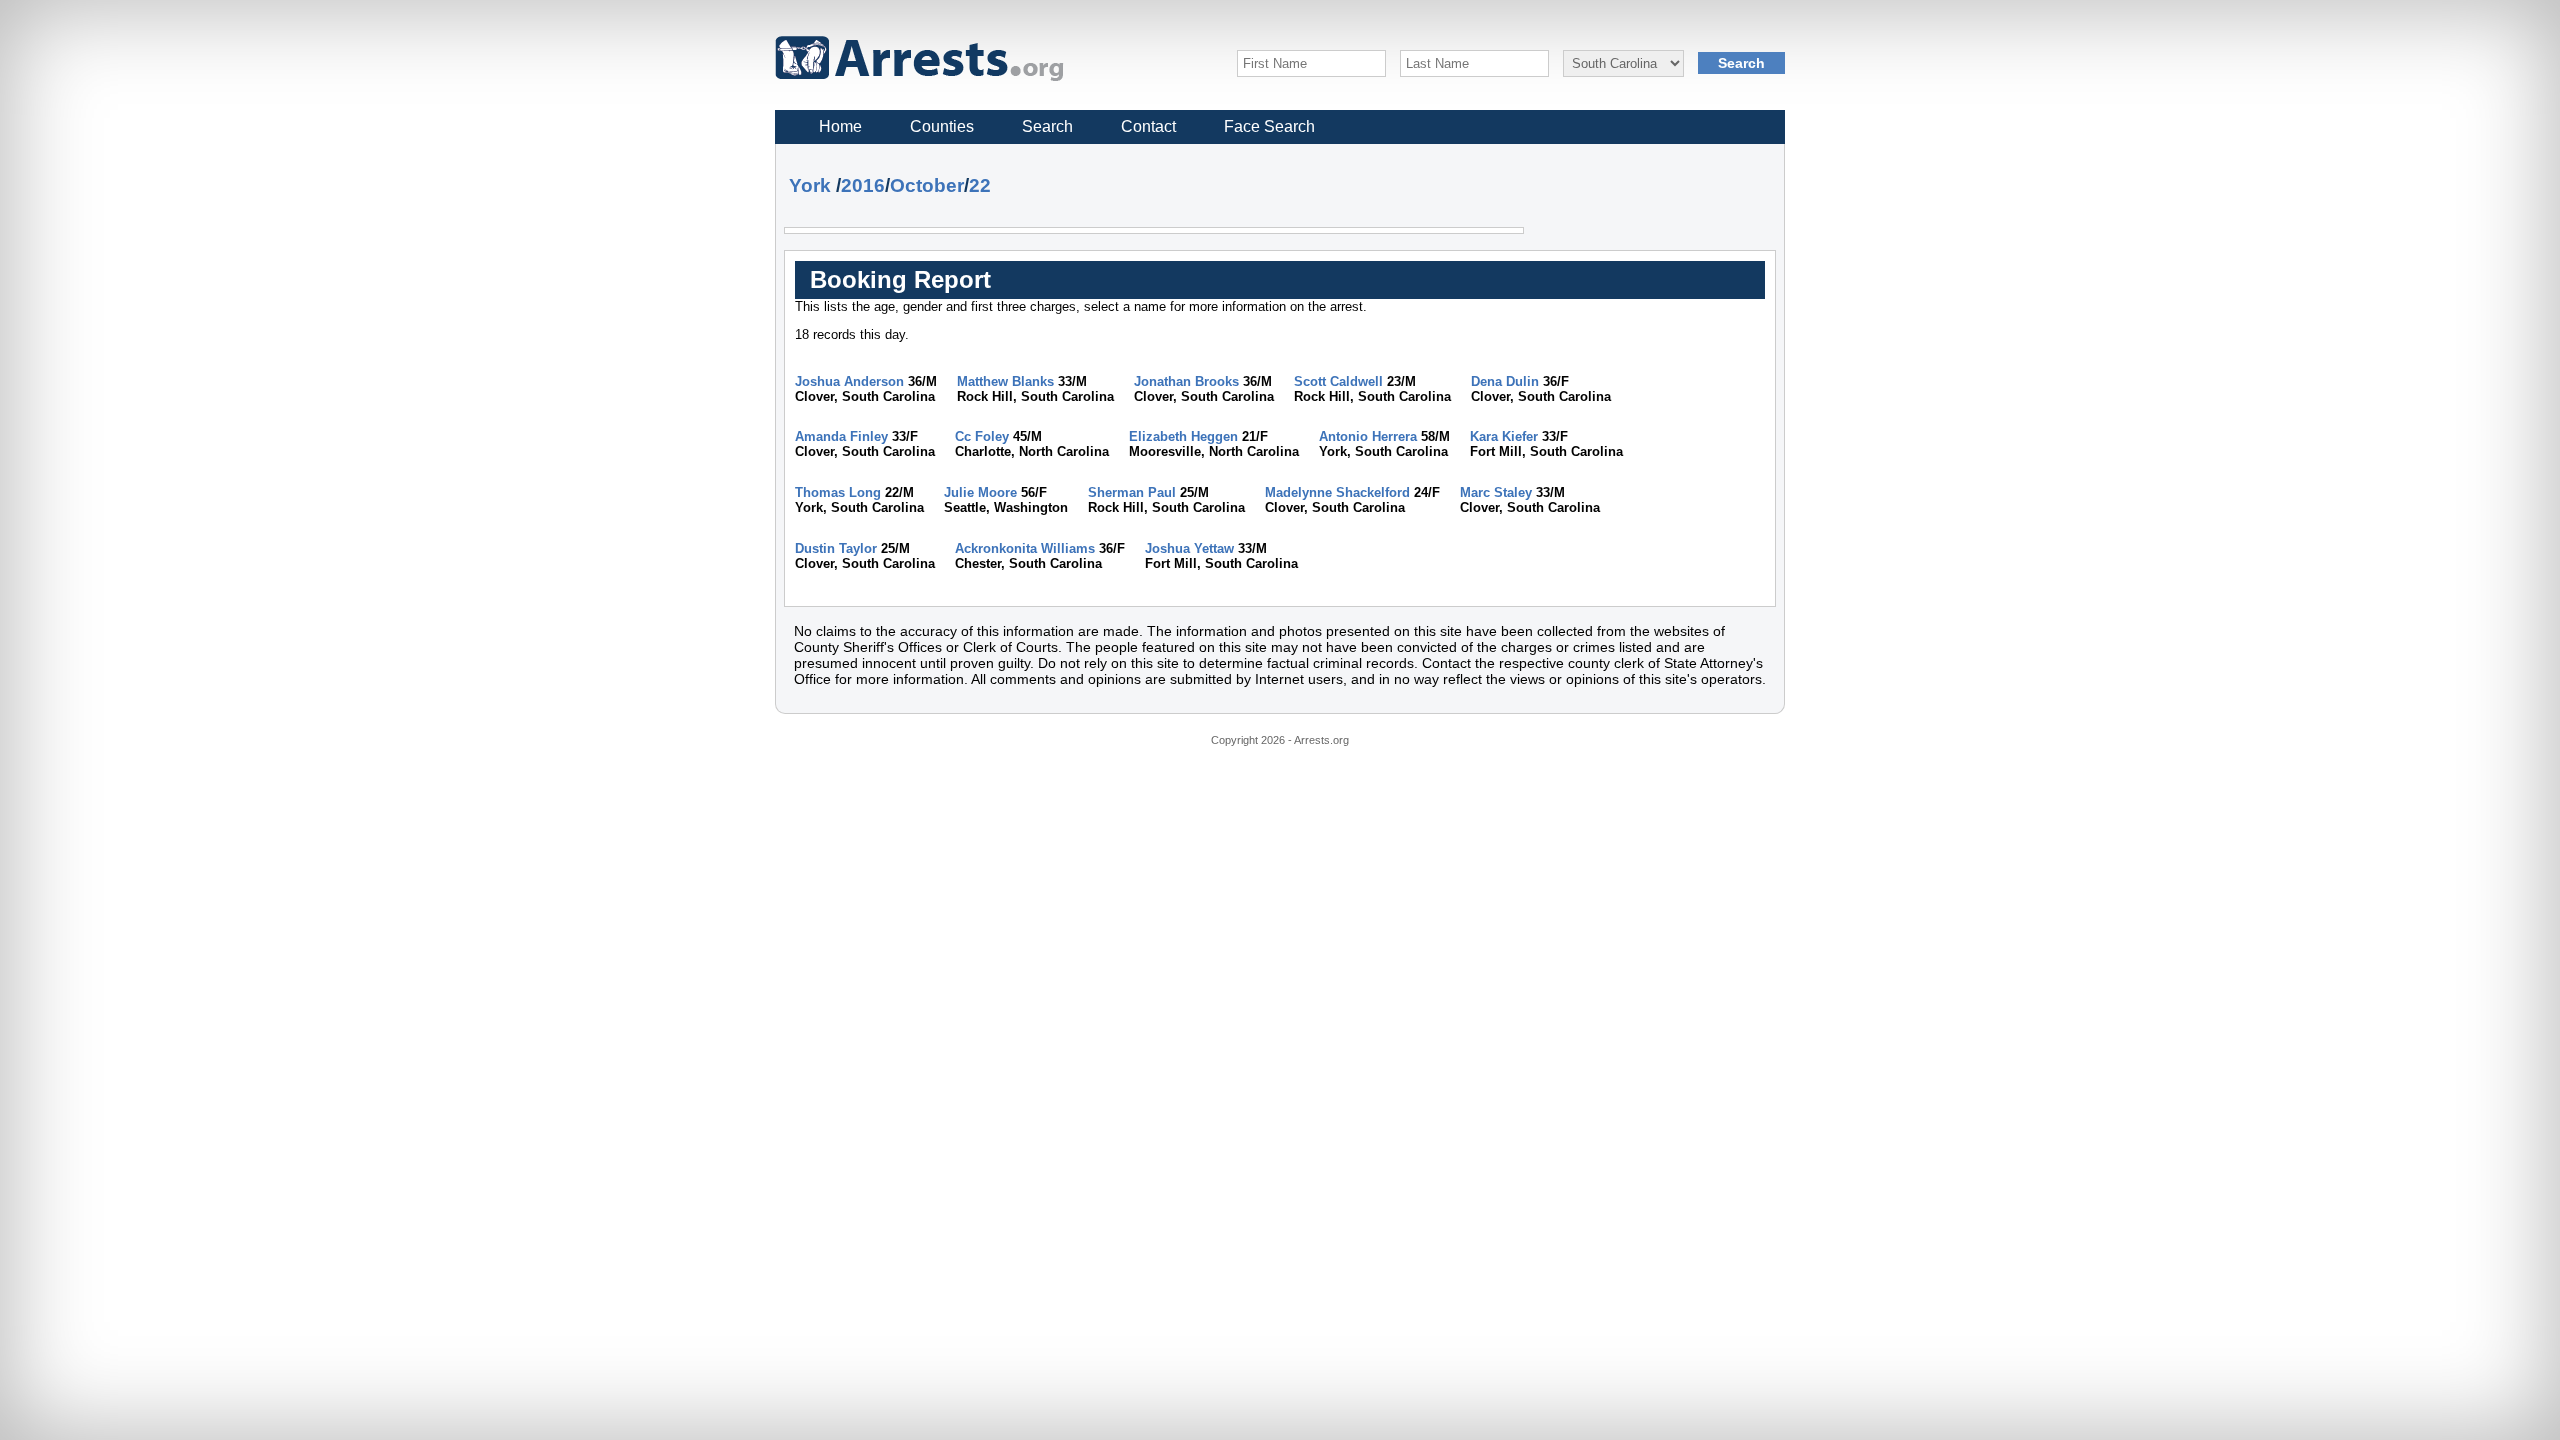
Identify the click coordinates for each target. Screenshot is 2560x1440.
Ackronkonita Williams (1025, 548)
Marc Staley (1496, 492)
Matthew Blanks (1005, 381)
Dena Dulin (1505, 381)
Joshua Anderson (849, 381)
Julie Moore (980, 492)
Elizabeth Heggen (1183, 436)
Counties (942, 126)
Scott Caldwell (1338, 381)
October (927, 185)
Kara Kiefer (1504, 436)
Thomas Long (838, 492)
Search (1047, 126)
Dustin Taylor (836, 548)
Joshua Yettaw (1189, 548)
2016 (863, 185)
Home (840, 126)
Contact (1148, 126)
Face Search (1269, 126)
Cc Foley (982, 436)
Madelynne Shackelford (1337, 492)
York (810, 185)
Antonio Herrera (1368, 436)
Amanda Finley (841, 436)
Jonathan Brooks (1186, 381)
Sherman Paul (1132, 492)
